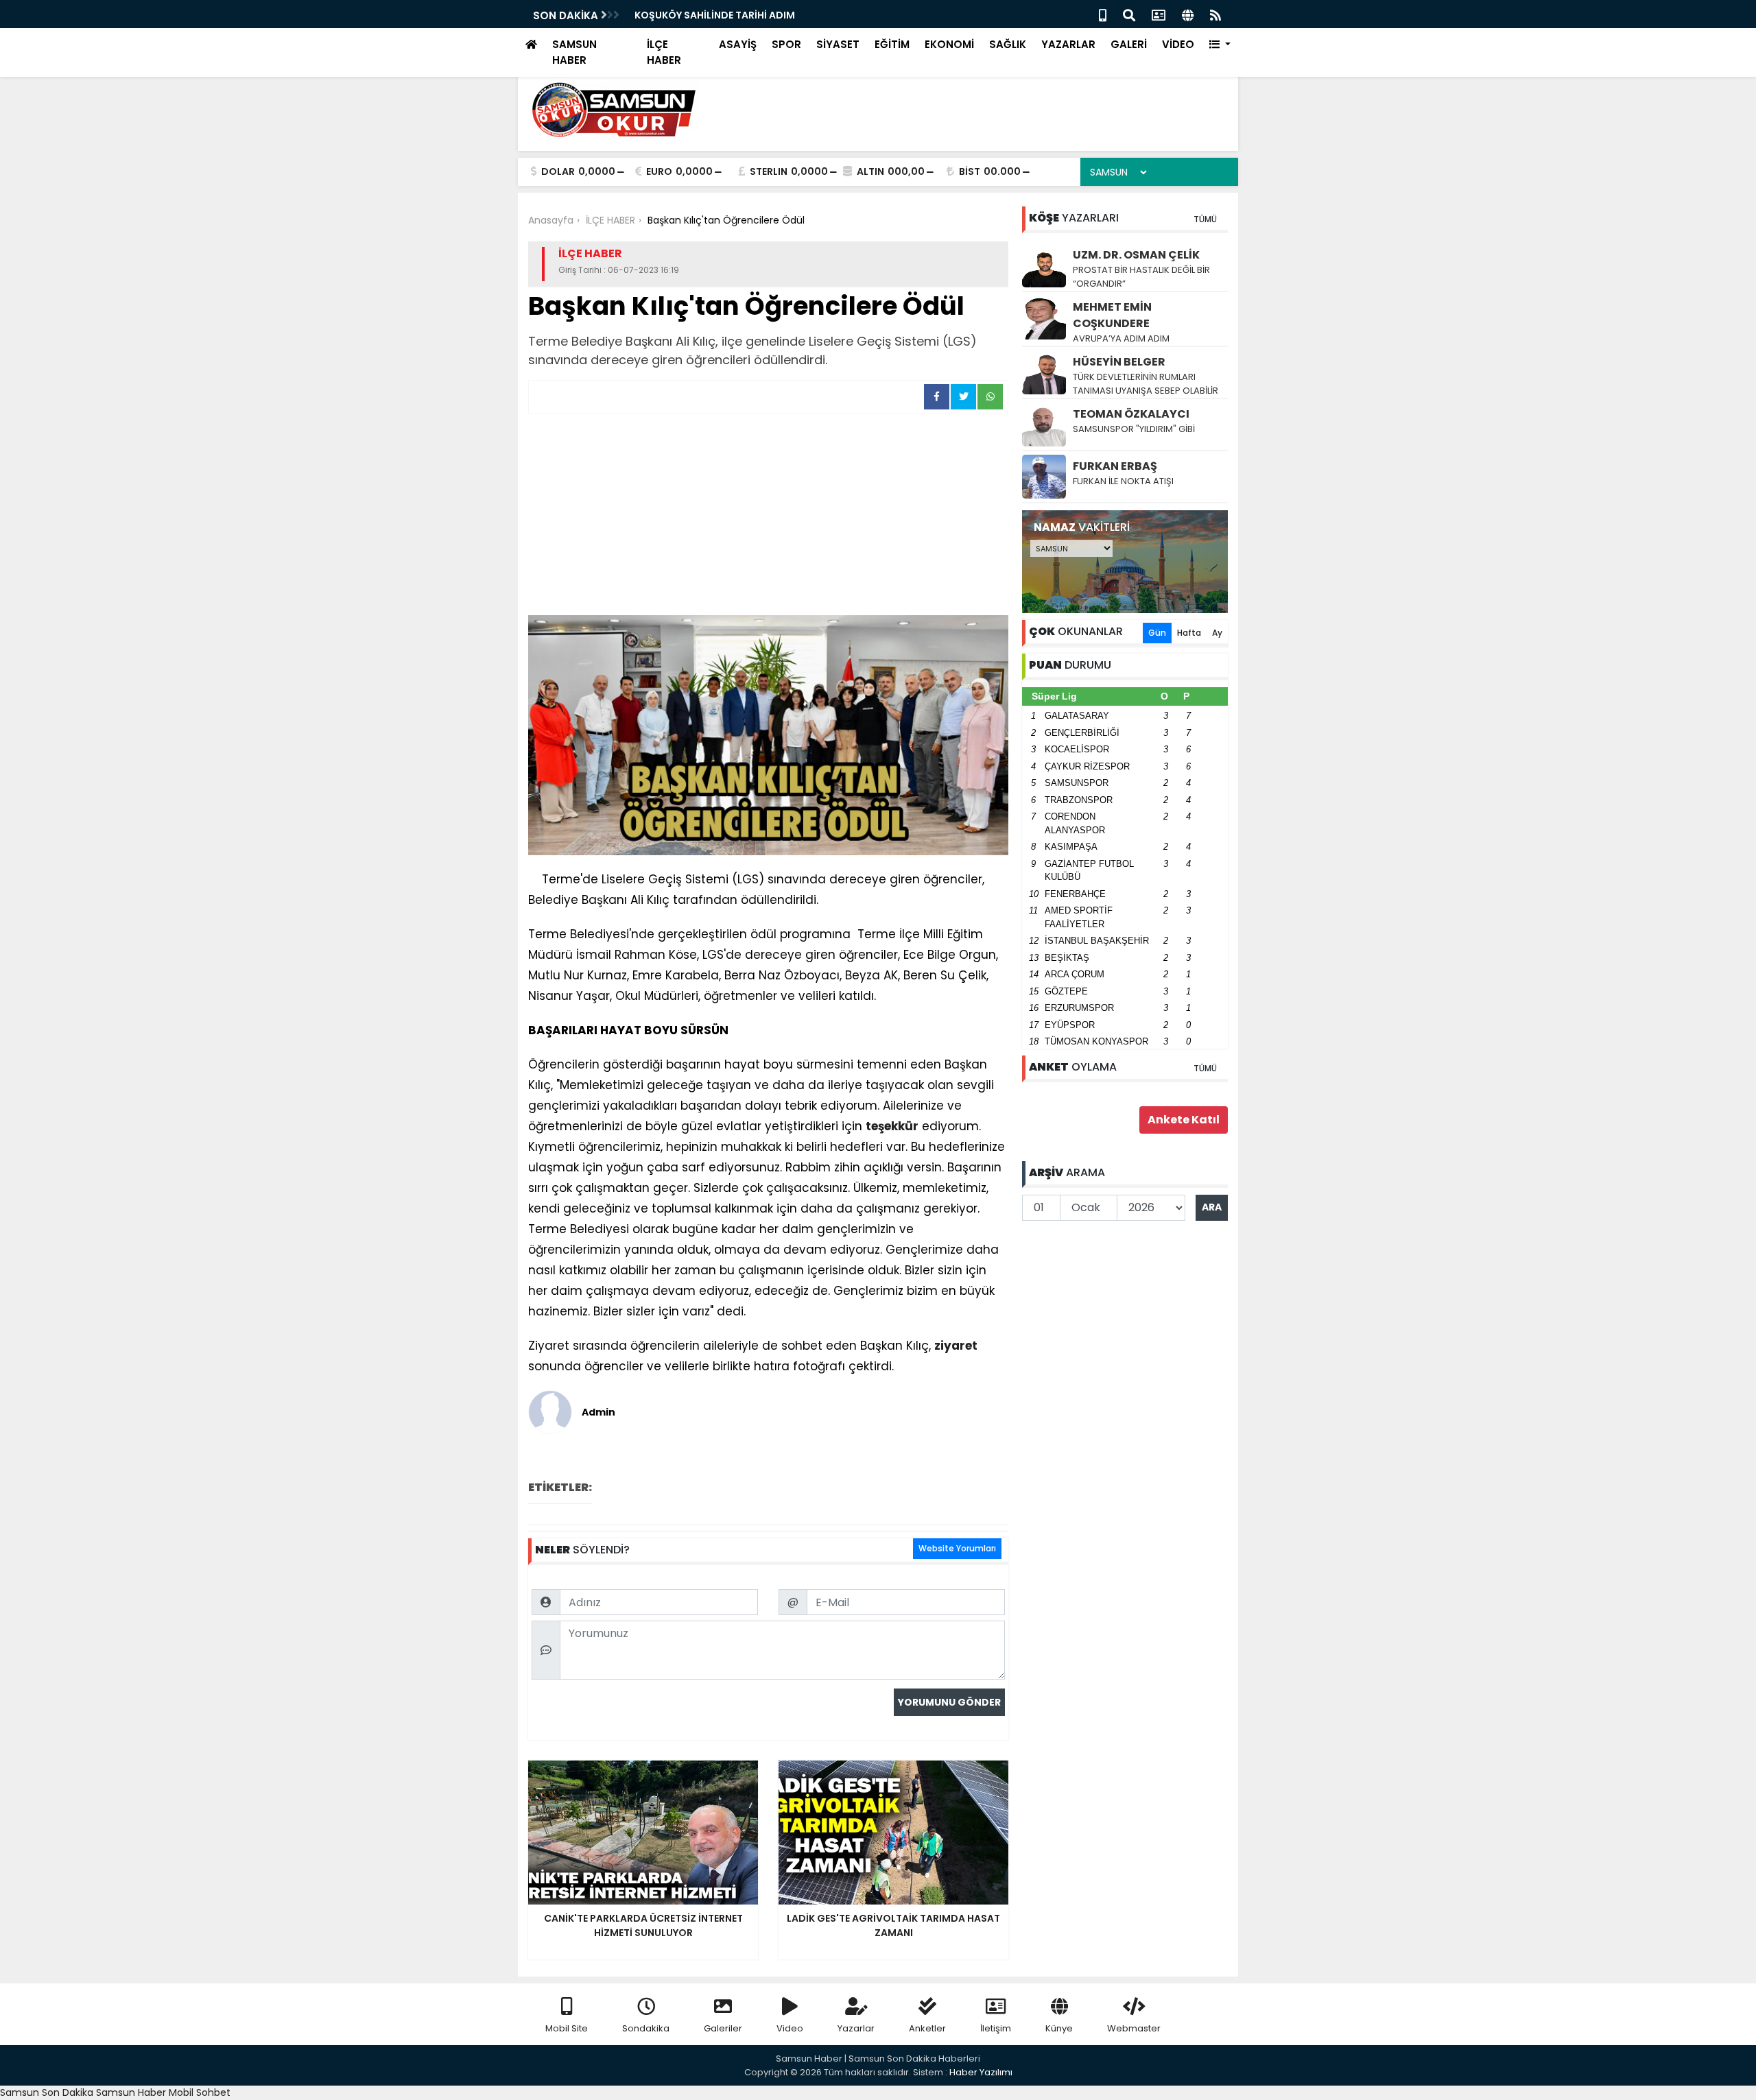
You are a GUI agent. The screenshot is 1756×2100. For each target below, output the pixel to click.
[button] (1220, 45)
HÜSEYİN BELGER (1119, 362)
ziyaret (956, 1346)
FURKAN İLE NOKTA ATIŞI (1123, 481)
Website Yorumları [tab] (957, 1548)
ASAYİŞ (738, 44)
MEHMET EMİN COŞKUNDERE (1112, 315)
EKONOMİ (949, 44)
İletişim (996, 2028)
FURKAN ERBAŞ (1115, 466)
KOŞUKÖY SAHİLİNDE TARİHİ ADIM (715, 15)
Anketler (927, 2028)
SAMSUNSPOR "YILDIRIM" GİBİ (1134, 429)
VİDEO (1178, 44)
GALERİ (1129, 44)
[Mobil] (1103, 14)
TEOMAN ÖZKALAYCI (1131, 414)
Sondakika (646, 2028)
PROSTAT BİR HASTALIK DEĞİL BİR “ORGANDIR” (1141, 277)
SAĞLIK (1008, 44)
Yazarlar (856, 2028)
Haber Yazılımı (981, 2072)
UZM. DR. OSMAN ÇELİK (1136, 255)
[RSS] (1215, 14)
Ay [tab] (1217, 633)
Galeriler (723, 2028)
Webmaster (1134, 2028)
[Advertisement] (768, 516)
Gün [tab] (1157, 633)
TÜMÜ (1205, 219)
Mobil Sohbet (200, 2092)
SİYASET (838, 44)
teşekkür (892, 1126)
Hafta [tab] (1189, 633)
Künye (1059, 2028)
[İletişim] (1159, 14)
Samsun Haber (131, 2092)
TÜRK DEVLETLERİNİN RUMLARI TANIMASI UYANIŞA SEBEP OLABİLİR (1146, 384)
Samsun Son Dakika (48, 2092)
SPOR (786, 44)
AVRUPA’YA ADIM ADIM (1121, 338)
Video (790, 2028)
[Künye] (1188, 14)
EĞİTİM (892, 44)
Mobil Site (567, 2028)
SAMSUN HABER (574, 52)
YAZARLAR (1068, 44)
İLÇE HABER (664, 52)
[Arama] (1129, 14)
